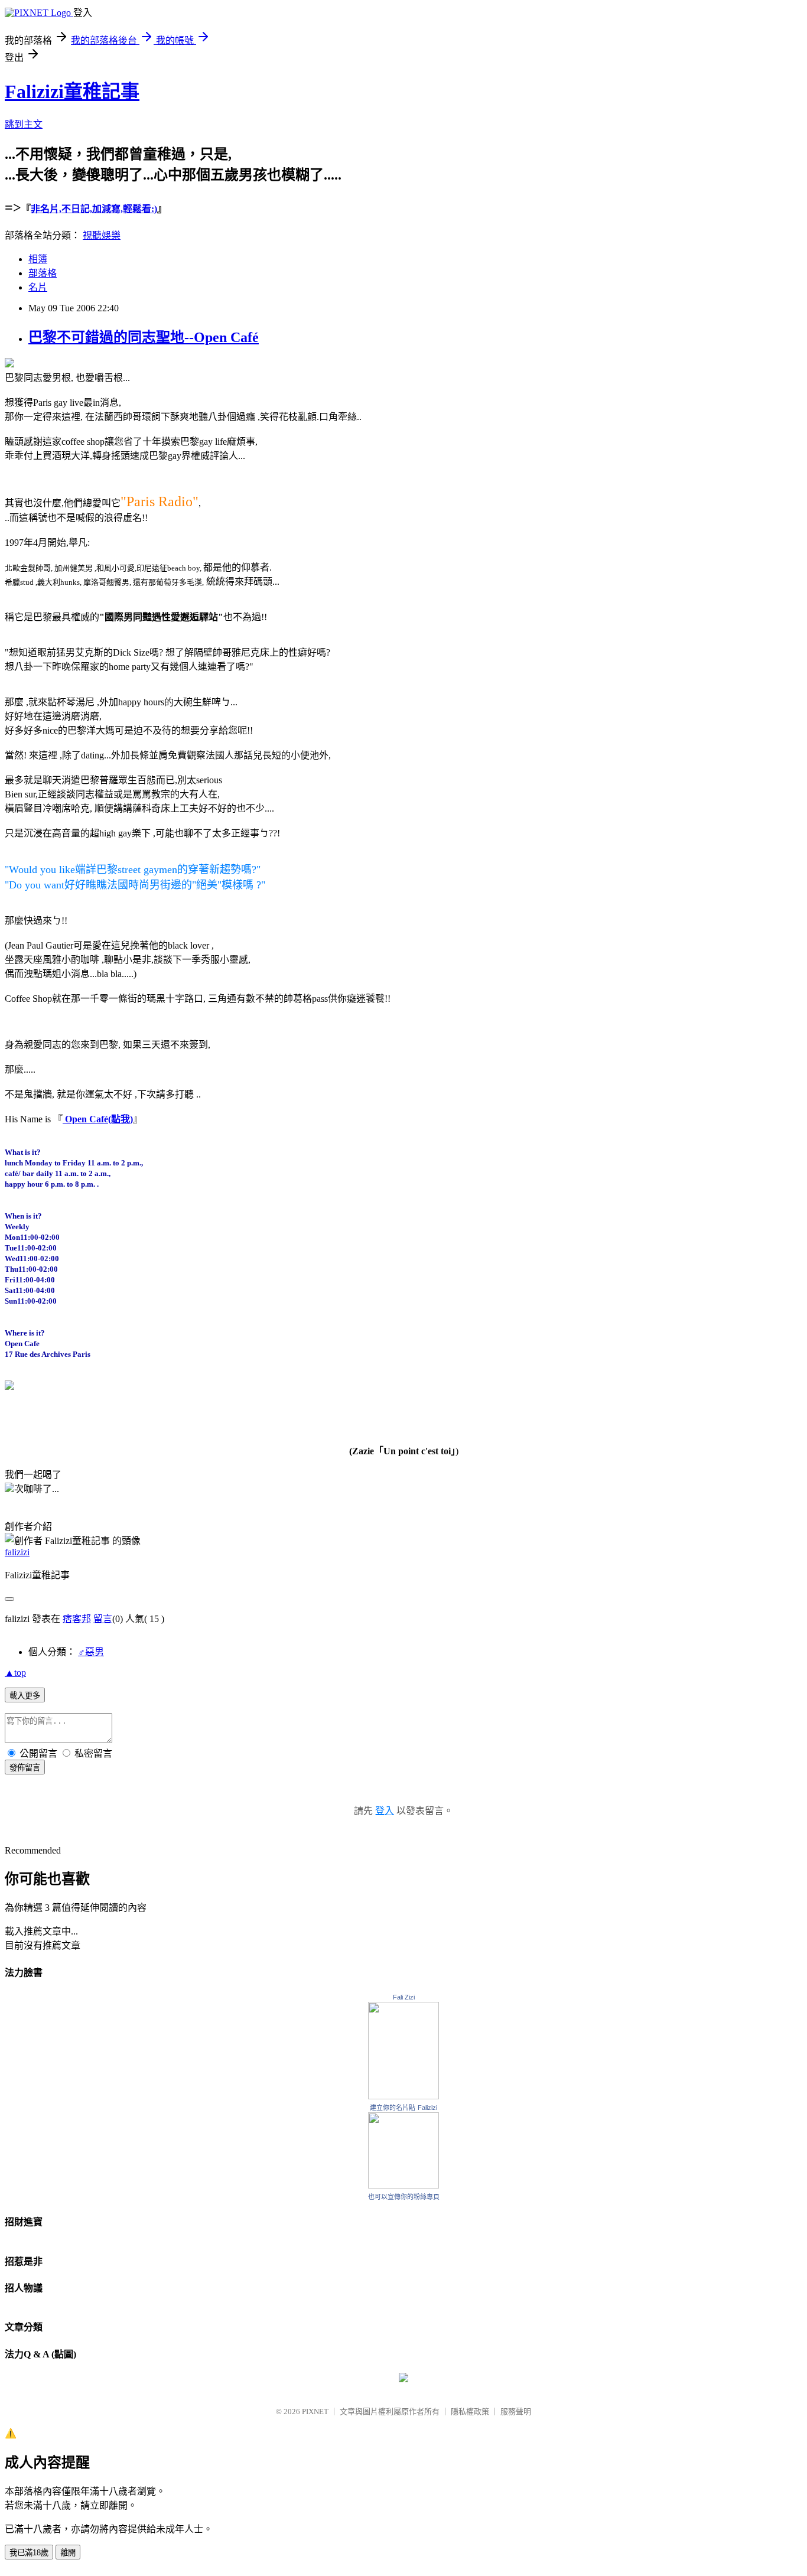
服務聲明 (516, 2411)
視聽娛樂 (102, 235)
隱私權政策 (470, 2411)
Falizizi (427, 2108)
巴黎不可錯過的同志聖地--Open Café (144, 337)
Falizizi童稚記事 (72, 92)
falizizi (17, 1552)
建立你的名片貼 (393, 2108)
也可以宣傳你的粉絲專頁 (404, 2197)
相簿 (38, 259)
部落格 (43, 273)
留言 (103, 1619)
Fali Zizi (404, 1997)
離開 (68, 2553)
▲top (15, 1673)
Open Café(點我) (98, 1119)
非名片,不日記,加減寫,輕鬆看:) (94, 209)
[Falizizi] (403, 2185)
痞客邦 (77, 1619)
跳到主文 (24, 124)
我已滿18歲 (29, 2553)
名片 (38, 287)
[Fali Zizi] (403, 2096)
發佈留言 (25, 1768)
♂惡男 (91, 1652)
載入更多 (25, 1696)
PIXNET (315, 2411)
